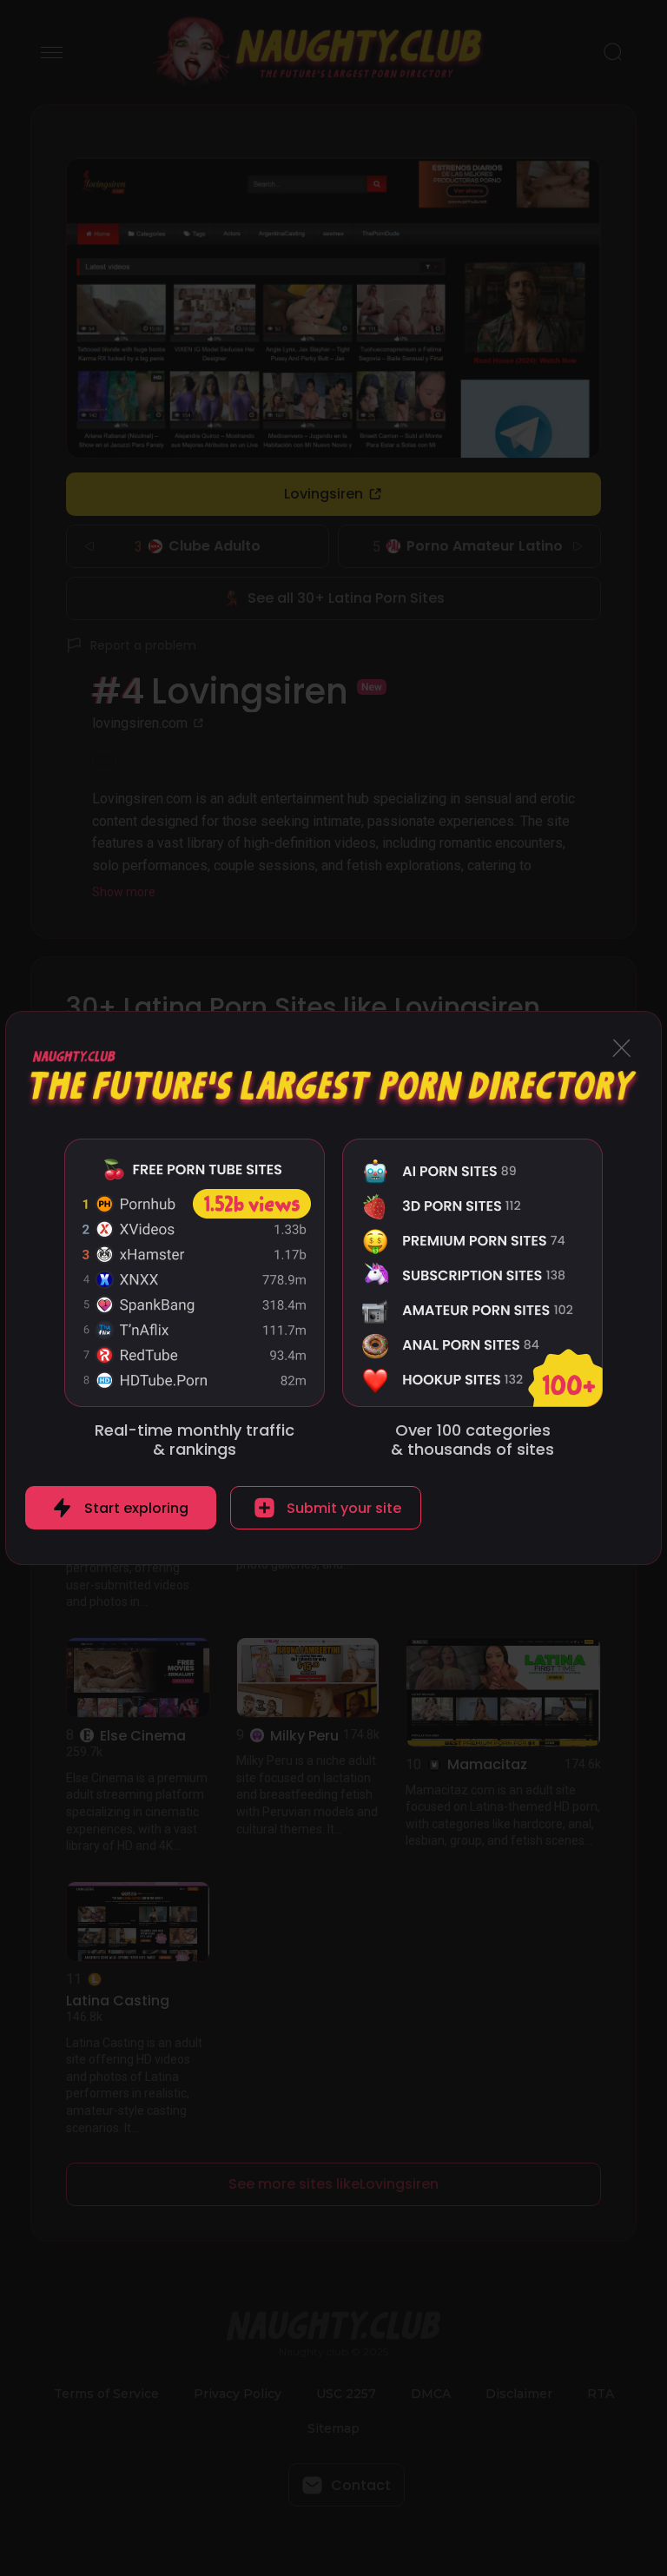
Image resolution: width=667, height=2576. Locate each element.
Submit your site (344, 1508)
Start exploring (136, 1508)
